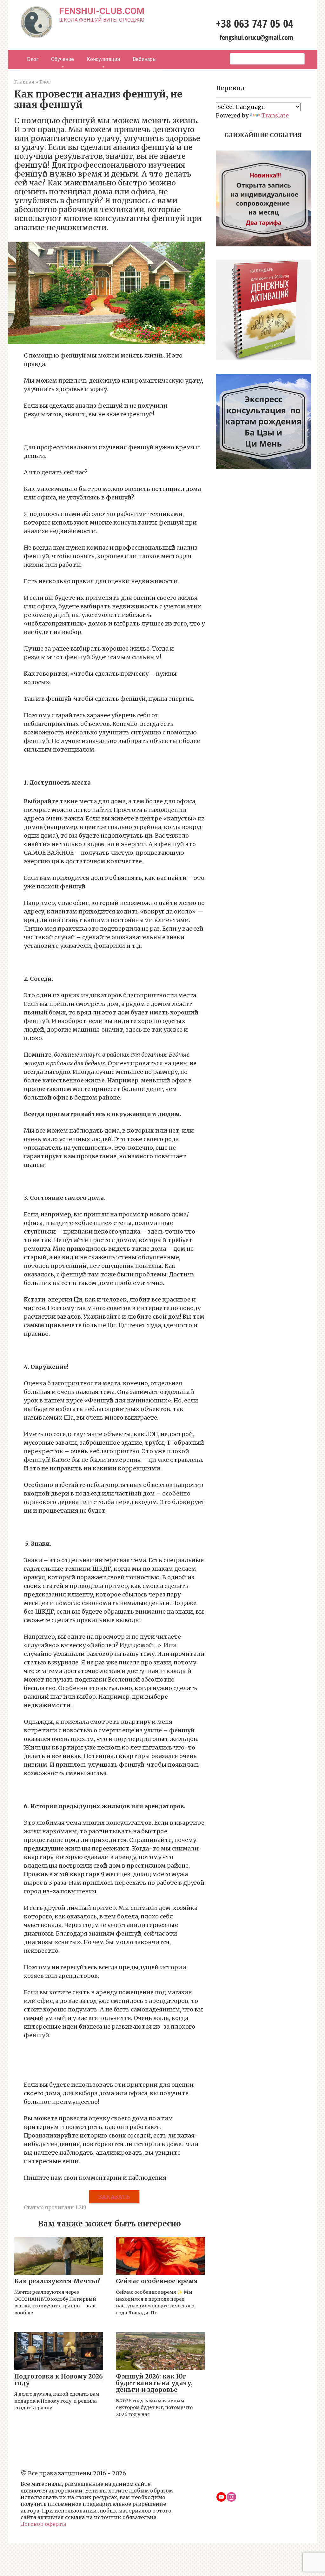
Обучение (63, 59)
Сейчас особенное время (157, 2281)
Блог (33, 59)
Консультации (103, 59)
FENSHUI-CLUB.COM (102, 11)
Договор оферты (43, 2524)
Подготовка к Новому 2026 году (59, 2380)
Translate (275, 115)
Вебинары (145, 59)
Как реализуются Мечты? (57, 2281)
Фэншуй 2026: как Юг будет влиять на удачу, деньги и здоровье (154, 2383)
